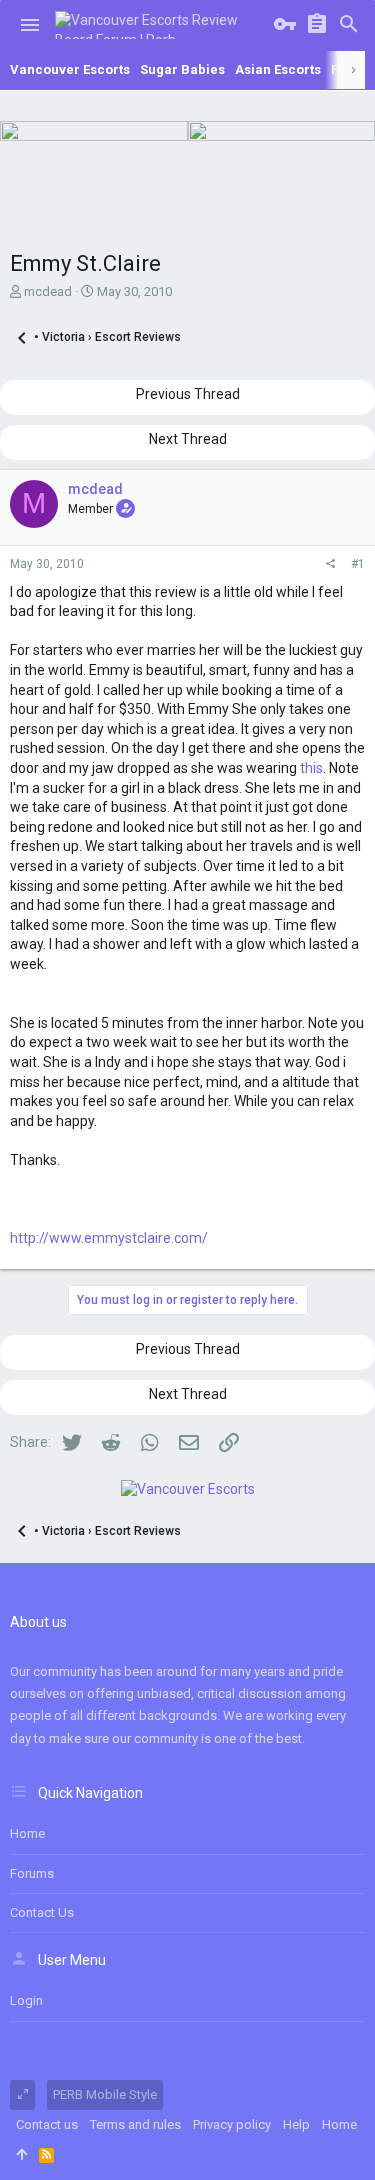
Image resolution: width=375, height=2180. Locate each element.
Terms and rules (135, 2124)
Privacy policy (232, 2124)
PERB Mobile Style (105, 2094)
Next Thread (188, 439)
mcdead (48, 291)
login (26, 2000)
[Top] (21, 2155)
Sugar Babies (182, 69)
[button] (30, 25)
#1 (358, 564)
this (311, 768)
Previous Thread (188, 394)
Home (27, 1833)
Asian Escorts (278, 69)
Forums (32, 1873)
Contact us (42, 1912)
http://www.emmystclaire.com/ (109, 1238)
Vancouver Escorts (70, 69)
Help (296, 2124)
